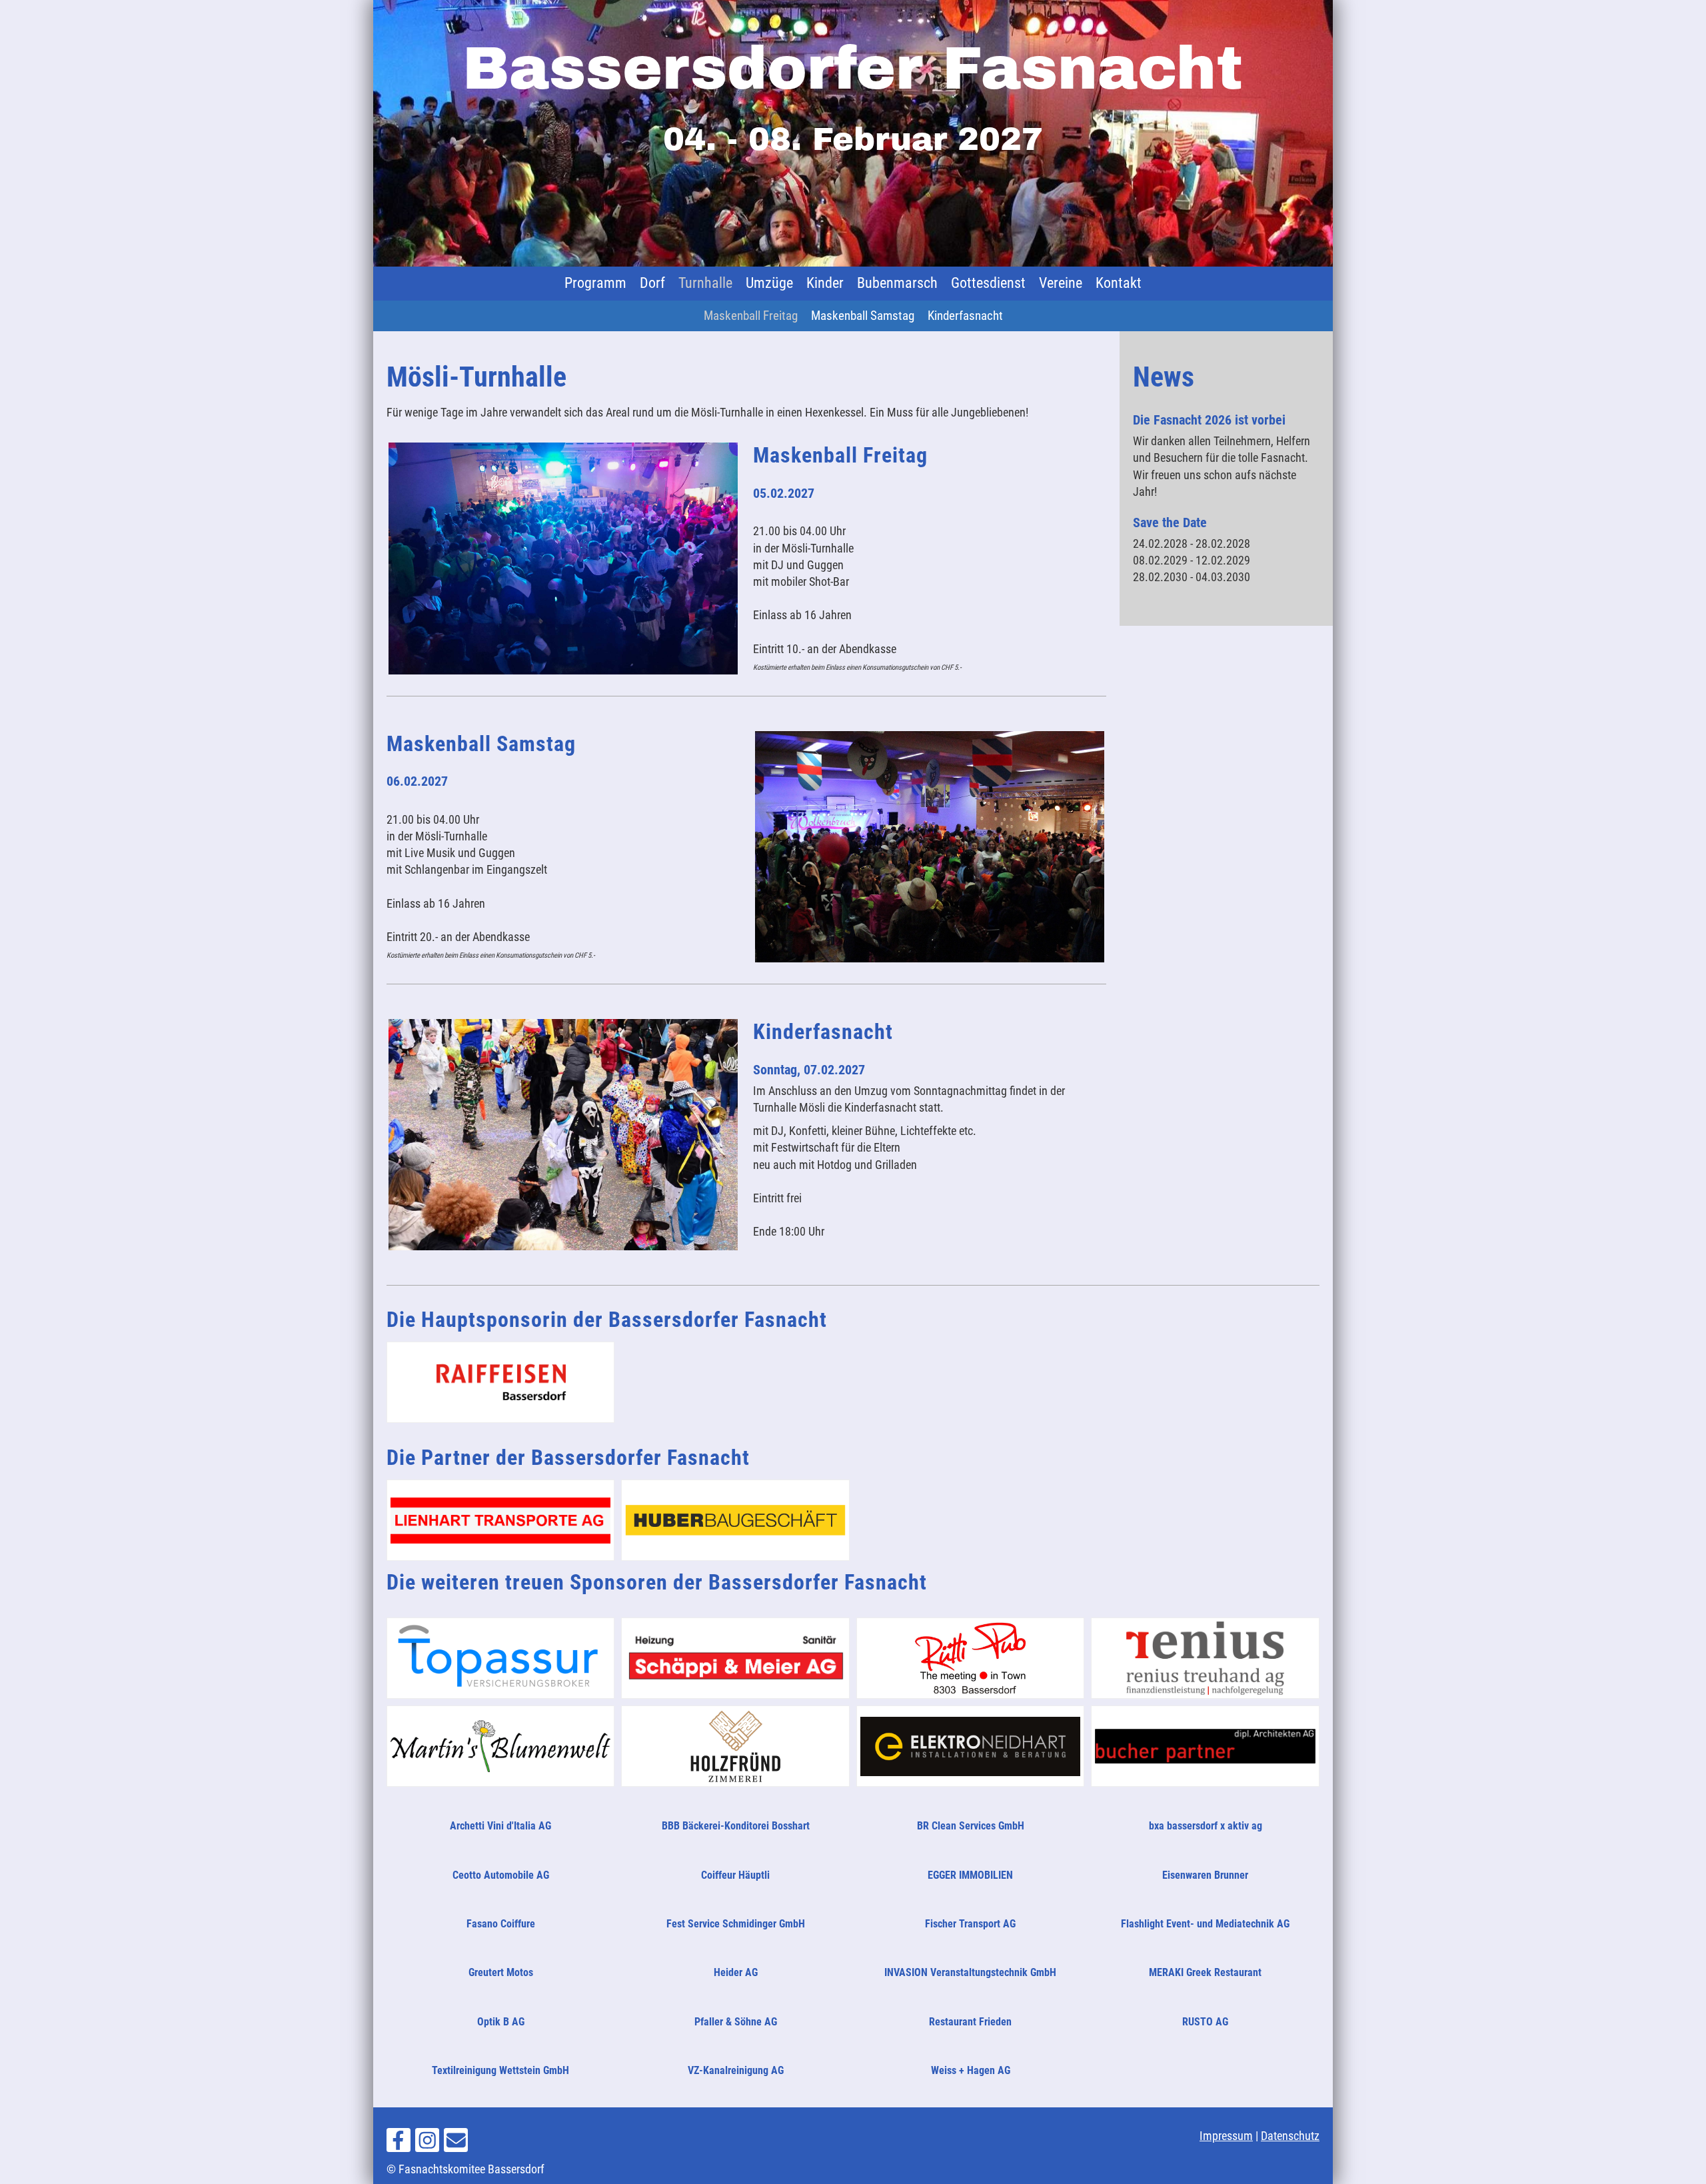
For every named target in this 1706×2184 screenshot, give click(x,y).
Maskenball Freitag (751, 316)
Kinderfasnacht (965, 316)
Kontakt (1119, 283)
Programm (595, 283)
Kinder (825, 283)
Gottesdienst (988, 283)
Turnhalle (705, 283)
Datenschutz (1290, 2136)
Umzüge (769, 283)
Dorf (652, 283)
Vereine (1061, 283)
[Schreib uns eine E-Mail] (456, 2144)
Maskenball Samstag (863, 316)
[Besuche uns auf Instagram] (427, 2144)
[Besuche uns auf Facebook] (399, 2144)
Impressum (1226, 2136)
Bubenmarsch (897, 283)
